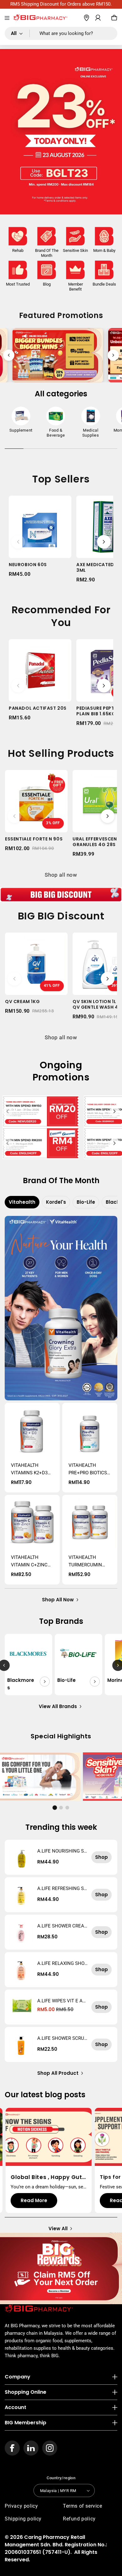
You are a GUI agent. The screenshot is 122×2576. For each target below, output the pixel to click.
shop (102, 1857)
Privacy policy (21, 2506)
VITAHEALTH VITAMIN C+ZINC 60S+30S (29, 1562)
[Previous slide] (9, 355)
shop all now (58, 1600)
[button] (7, 18)
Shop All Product (58, 2073)
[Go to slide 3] (67, 1808)
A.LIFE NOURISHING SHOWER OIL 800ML (62, 1851)
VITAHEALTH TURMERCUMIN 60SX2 (85, 1562)
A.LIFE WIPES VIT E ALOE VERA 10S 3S (61, 2001)
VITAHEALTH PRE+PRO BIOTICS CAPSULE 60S (88, 1469)
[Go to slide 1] (55, 1807)
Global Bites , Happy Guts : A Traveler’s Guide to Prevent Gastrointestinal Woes (48, 2177)
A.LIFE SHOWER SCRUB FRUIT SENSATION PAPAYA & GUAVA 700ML (62, 2038)
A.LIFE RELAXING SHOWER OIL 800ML (61, 1963)
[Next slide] (113, 355)
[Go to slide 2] (61, 1808)
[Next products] (104, 542)
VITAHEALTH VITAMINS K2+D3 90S (29, 1469)
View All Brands (58, 1706)
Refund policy (79, 2519)
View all (58, 2228)
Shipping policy (23, 2519)
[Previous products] (18, 542)
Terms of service (83, 2506)
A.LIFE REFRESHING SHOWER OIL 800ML (62, 1888)
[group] (21, 421)
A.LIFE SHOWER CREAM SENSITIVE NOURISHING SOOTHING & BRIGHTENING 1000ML (62, 1926)
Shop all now (61, 875)
